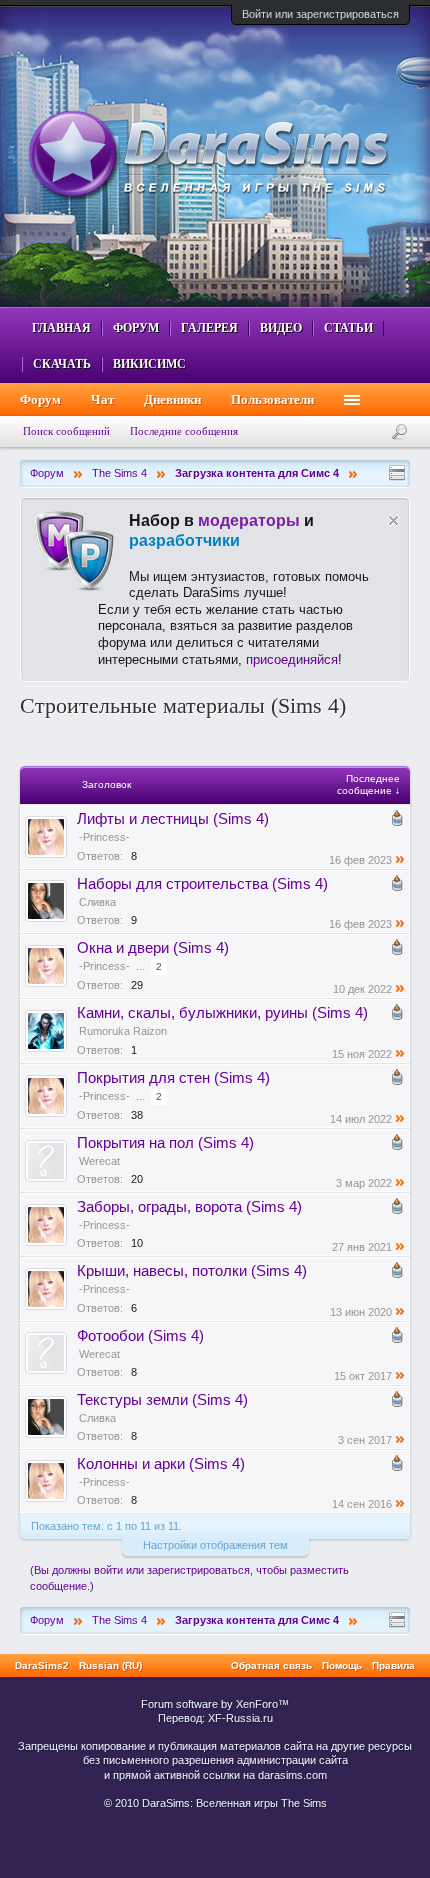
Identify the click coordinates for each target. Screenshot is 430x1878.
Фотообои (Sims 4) (140, 1336)
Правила (393, 1665)
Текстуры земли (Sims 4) (162, 1400)
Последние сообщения (184, 431)
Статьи (348, 328)
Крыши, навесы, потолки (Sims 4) (192, 1271)
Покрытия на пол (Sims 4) (165, 1143)
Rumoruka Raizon (123, 1031)
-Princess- (104, 837)
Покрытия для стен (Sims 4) (173, 1078)
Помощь (342, 1665)
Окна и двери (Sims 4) (153, 948)
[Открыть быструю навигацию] (397, 473)
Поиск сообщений (66, 431)
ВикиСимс (149, 364)
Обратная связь (271, 1665)
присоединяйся (292, 659)
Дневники (172, 399)
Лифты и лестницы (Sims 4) (173, 819)
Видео (281, 328)
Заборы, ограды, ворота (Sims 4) (189, 1207)
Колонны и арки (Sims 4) (161, 1464)
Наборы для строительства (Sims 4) (202, 884)
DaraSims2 (42, 1665)
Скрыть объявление (393, 520)
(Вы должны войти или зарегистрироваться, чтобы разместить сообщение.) (189, 1578)
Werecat (99, 1161)
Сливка (97, 902)
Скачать (62, 364)
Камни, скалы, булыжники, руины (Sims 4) (222, 1013)
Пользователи (272, 399)
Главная (61, 328)
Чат (102, 399)
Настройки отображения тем (215, 1545)
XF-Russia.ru (240, 1718)
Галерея (209, 328)
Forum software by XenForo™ (215, 1704)
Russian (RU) (110, 1665)
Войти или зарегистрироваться (320, 14)
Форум (136, 328)
